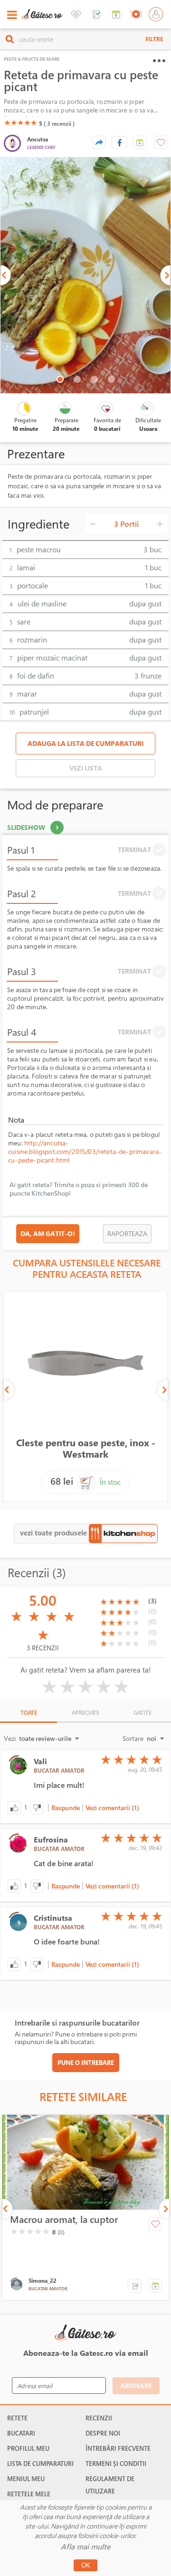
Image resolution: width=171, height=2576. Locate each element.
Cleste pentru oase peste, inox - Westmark (86, 1448)
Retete (17, 2418)
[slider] (20, 122)
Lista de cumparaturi (40, 2464)
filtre (154, 39)
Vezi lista (86, 768)
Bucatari (21, 2433)
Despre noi (103, 2433)
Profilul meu (28, 2448)
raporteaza (127, 1233)
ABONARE (136, 2385)
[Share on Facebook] (119, 142)
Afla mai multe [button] (85, 2547)
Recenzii (99, 2418)
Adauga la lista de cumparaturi (85, 743)
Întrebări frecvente (118, 2448)
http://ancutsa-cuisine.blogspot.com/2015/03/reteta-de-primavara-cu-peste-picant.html (85, 1151)
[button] (140, 142)
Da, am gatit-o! (48, 1233)
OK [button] (86, 2565)
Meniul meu (26, 2479)
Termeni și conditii (116, 2464)
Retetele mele (29, 2494)
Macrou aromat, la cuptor (64, 2220)
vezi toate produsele (54, 1533)
